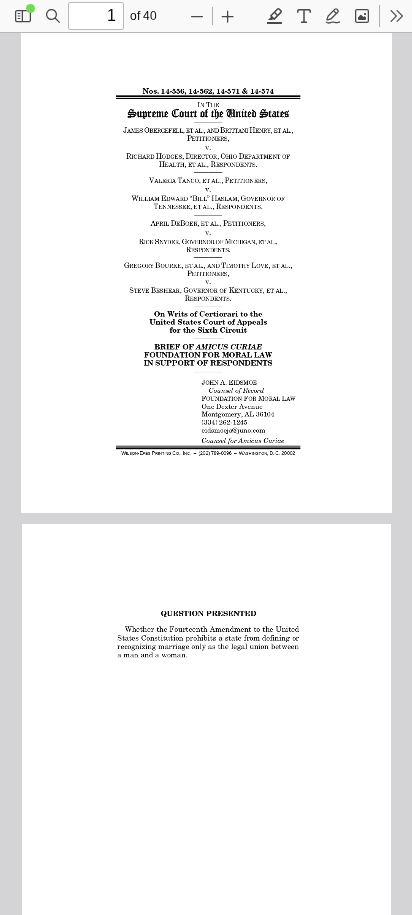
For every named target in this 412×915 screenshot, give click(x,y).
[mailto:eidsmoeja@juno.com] (228, 427)
